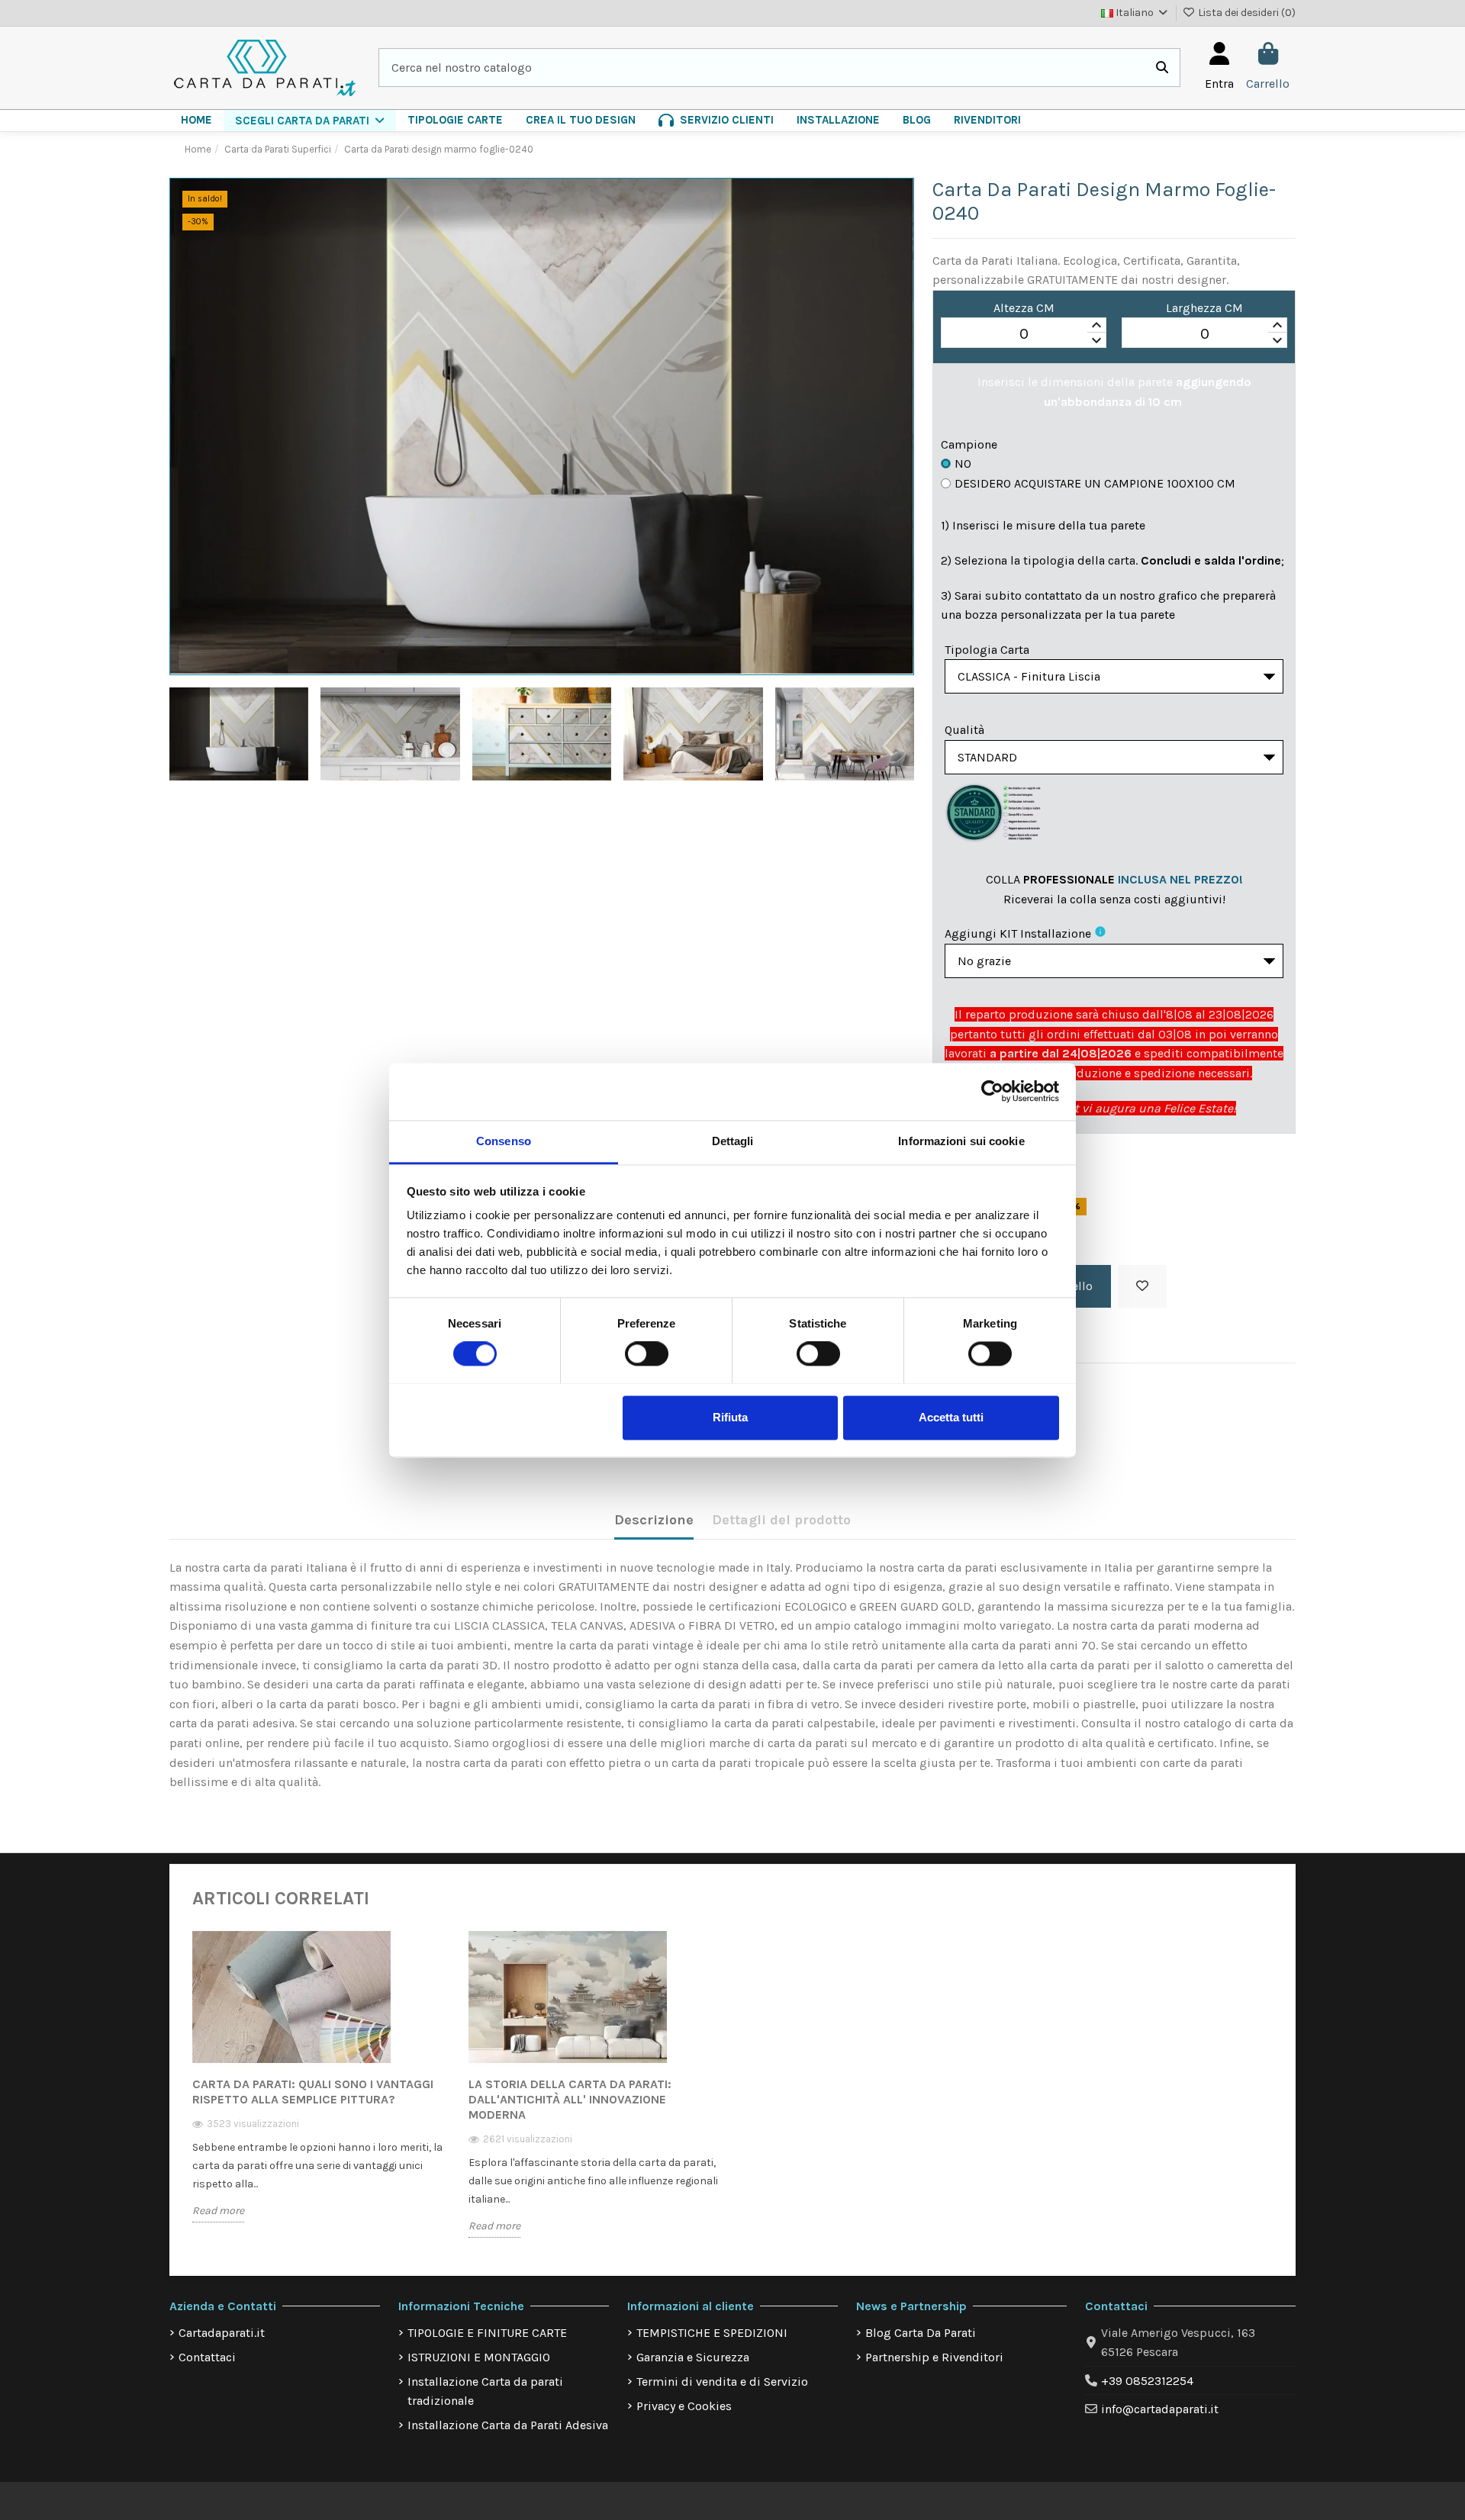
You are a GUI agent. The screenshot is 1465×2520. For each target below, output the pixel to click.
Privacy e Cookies (684, 2406)
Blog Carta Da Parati (921, 2333)
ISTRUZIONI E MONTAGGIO (479, 2357)
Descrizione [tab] (654, 1520)
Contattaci (207, 2357)
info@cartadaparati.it (1160, 2409)
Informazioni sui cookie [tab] (961, 1141)
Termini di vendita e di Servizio (722, 2382)
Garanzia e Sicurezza (693, 2357)
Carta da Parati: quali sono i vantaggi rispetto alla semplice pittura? (313, 2092)
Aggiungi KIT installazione (1018, 933)
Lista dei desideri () (1246, 13)
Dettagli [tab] (733, 1141)
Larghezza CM (1204, 308)
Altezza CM (1024, 308)
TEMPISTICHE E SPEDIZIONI (712, 2333)
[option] (319, 2087)
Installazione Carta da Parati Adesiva (508, 2425)
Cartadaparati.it (222, 2333)
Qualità (964, 730)
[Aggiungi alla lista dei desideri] (1142, 1286)
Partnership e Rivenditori (934, 2357)
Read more (218, 2211)
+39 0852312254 (1147, 2381)
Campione (969, 444)
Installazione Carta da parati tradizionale (485, 2391)
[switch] (647, 1353)
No (963, 463)
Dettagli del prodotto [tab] (781, 1520)
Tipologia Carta (987, 650)
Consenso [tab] (504, 1141)
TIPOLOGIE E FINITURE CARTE (487, 2333)
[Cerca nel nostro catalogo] (1162, 68)
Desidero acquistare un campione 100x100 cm (1095, 483)
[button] (310, 121)
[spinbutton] (1024, 333)
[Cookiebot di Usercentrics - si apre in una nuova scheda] (992, 1091)
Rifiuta (730, 1417)
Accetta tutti (951, 1417)
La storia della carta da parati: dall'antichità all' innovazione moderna (570, 2099)
